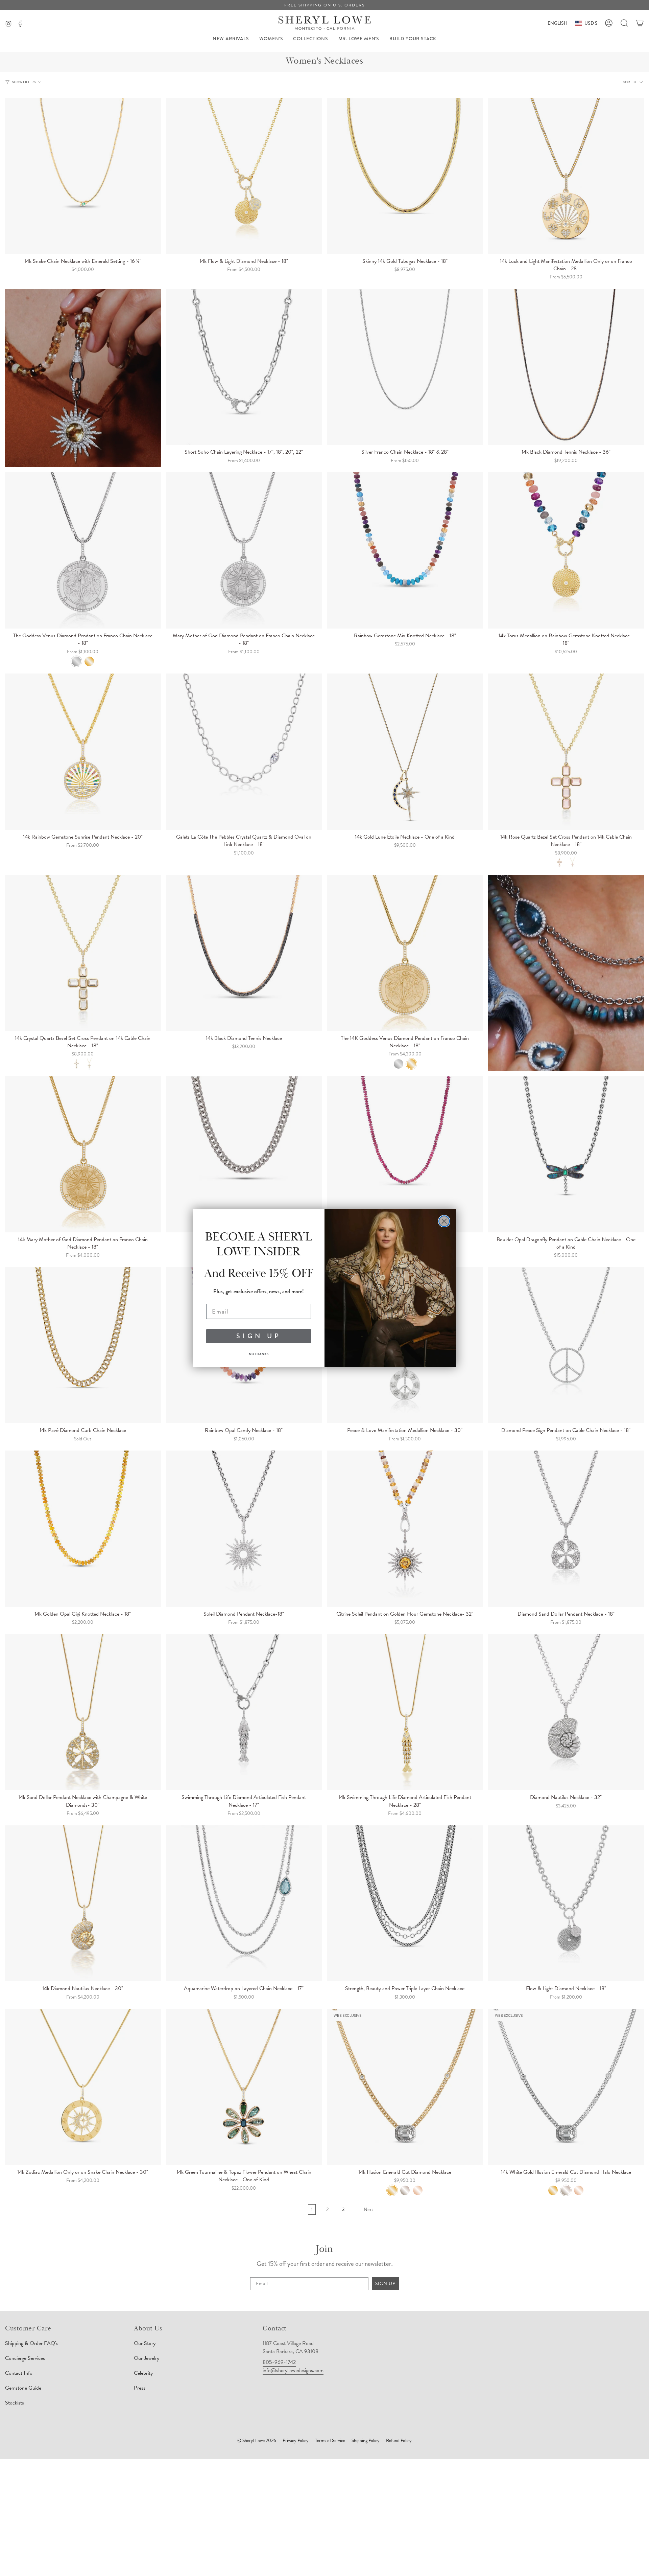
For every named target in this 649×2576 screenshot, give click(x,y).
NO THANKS (259, 1354)
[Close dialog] (444, 1221)
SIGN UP (259, 1336)
